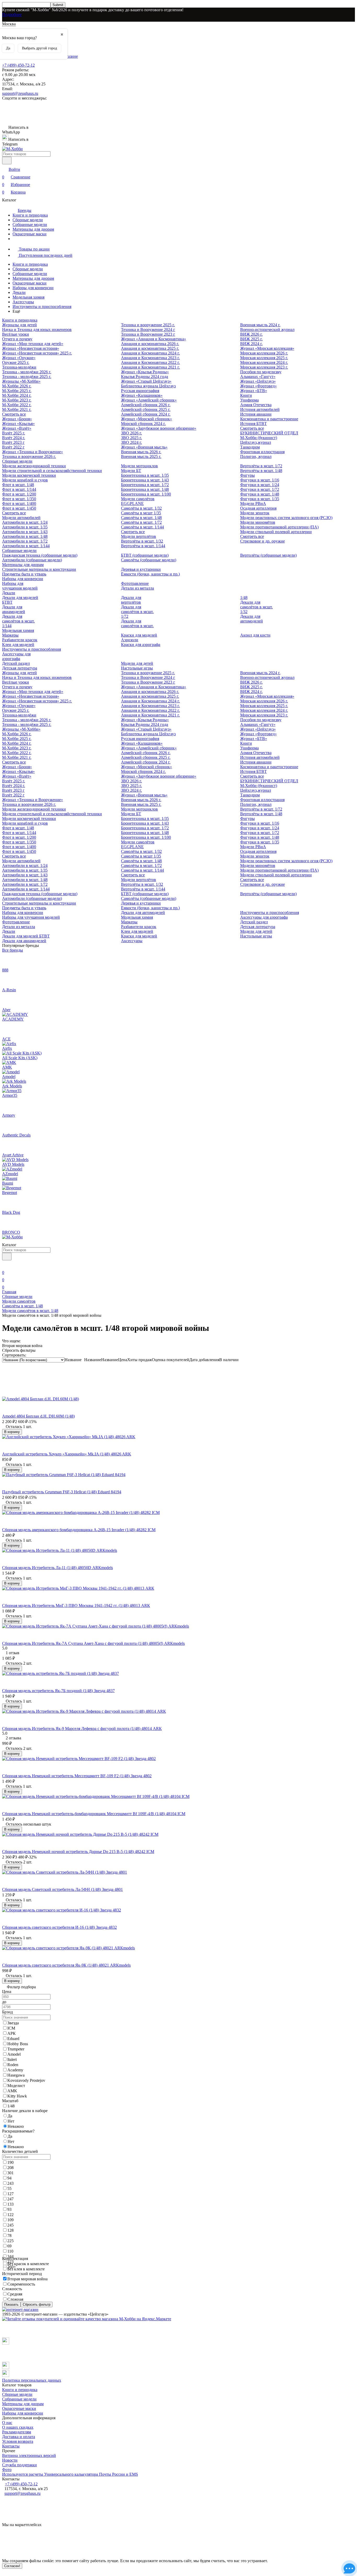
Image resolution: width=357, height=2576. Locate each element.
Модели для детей (137, 663)
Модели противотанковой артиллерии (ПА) (279, 527)
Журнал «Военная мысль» (144, 447)
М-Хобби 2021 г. (17, 409)
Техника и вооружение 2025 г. (148, 325)
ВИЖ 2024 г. (251, 344)
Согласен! (12, 2566)
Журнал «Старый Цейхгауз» (146, 381)
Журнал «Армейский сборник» (149, 400)
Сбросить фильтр (37, 2304)
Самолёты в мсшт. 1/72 (141, 522)
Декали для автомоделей (252, 619)
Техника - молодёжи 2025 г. (27, 377)
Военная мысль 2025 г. (141, 456)
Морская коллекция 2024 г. (264, 362)
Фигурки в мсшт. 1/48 (260, 494)
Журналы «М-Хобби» (21, 381)
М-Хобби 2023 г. (17, 400)
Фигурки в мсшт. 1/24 (260, 485)
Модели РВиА (253, 503)
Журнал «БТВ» (254, 391)
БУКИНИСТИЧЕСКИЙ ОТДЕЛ (269, 433)
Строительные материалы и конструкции (39, 569)
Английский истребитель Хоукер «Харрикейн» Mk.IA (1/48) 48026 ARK (67, 1454)
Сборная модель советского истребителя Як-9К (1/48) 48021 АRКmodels (66, 1965)
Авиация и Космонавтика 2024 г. (150, 353)
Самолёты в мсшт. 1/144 (142, 527)
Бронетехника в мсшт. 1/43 (145, 480)
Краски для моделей (139, 635)
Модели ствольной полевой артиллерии (276, 532)
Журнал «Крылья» (18, 424)
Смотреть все (14, 414)
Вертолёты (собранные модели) (268, 555)
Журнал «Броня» (17, 419)
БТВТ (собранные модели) (145, 555)
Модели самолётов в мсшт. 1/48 (30, 1311)
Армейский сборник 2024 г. (146, 414)
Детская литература (20, 668)
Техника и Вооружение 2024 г (148, 330)
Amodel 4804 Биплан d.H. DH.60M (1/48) (38, 1416)
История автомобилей (260, 409)
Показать (11, 2304)
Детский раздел (16, 663)
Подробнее (12, 14)
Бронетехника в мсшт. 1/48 (145, 489)
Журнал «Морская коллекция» (267, 348)
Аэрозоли (130, 640)
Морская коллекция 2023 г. (264, 367)
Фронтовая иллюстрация (262, 452)
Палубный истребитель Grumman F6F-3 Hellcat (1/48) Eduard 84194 (62, 1492)
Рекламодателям (17, 2432)
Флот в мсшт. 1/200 (19, 494)
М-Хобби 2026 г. (17, 386)
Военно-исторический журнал (267, 330)
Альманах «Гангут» (258, 377)
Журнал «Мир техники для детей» (33, 344)
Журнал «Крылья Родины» (145, 372)
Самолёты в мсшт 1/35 (141, 513)
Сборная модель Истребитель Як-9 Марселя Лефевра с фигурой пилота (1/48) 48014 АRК (82, 1729)
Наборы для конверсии (33, 288)
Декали (19, 292)
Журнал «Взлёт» (17, 428)
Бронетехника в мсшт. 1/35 (145, 475)
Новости (10, 2460)
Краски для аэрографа (141, 645)
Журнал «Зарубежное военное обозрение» (159, 428)
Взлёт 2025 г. (14, 433)
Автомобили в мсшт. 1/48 (25, 536)
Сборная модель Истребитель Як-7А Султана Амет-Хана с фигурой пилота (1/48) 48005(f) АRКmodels (93, 1643)
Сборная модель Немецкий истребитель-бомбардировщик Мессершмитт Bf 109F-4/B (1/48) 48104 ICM (94, 1814)
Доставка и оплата (19, 2437)
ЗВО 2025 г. (131, 438)
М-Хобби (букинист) (259, 438)
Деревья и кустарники (141, 569)
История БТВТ (254, 424)
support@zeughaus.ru (20, 93)
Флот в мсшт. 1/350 (19, 499)
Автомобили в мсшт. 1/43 (25, 532)
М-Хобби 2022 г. (17, 405)
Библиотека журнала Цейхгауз (148, 386)
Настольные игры (137, 668)
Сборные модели (28, 220)
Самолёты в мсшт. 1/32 (141, 508)
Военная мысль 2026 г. (141, 452)
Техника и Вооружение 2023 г (148, 334)
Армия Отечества (256, 405)
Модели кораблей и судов (25, 480)
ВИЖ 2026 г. (251, 334)
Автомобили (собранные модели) (32, 560)
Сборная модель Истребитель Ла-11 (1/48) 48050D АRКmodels (57, 1568)
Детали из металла (137, 588)
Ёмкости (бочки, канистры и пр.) (150, 574)
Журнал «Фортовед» (258, 386)
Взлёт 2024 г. (14, 438)
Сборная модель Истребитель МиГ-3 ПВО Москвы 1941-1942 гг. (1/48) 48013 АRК (76, 1605)
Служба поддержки (19, 2465)
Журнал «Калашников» (142, 395)
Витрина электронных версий (29, 2455)
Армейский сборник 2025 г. (146, 409)
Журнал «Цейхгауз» (258, 381)
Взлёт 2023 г (13, 442)
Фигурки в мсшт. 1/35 (260, 499)
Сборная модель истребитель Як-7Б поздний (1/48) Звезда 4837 (58, 1691)
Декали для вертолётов (131, 600)
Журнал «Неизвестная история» (31, 348)
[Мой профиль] (5, 1265)
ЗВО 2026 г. (131, 433)
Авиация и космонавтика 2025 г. (150, 348)
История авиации (256, 414)
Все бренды (13, 950)
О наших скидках (18, 2427)
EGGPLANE (132, 503)
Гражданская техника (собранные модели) (40, 555)
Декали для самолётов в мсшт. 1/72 (137, 612)
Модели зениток (255, 513)
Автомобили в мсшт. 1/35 (25, 527)
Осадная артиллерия (258, 508)
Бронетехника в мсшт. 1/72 (145, 485)
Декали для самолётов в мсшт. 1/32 (257, 607)
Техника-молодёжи (19, 367)
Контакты (11, 2446)
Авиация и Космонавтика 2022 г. (150, 362)
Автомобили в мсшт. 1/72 (25, 541)
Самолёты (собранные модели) (149, 560)
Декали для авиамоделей (14, 609)
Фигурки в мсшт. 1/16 (260, 480)
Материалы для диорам (33, 229)
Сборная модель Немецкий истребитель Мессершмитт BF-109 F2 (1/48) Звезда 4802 (77, 1776)
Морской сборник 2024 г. (143, 424)
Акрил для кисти (255, 635)
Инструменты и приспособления (42, 307)
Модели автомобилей (21, 518)
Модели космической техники (29, 475)
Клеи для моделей (18, 645)
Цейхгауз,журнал (256, 442)
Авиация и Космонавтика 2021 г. (150, 367)
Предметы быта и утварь (24, 574)
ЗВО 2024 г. (131, 442)
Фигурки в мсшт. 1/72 (260, 489)
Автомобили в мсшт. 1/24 (25, 522)
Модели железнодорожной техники (34, 466)
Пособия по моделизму (261, 372)
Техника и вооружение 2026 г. (29, 456)
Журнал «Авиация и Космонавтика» (154, 339)
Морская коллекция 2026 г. (264, 353)
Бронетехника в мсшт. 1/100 (146, 494)
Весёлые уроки (16, 334)
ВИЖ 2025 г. (251, 339)
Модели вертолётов (139, 536)
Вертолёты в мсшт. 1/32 (142, 541)
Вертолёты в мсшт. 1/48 (261, 471)
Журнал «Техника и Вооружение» (33, 452)
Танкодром (250, 447)
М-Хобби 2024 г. (17, 395)
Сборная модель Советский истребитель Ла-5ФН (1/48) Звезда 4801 (62, 1889)
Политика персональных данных (32, 2380)
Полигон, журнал (256, 456)
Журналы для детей (19, 325)
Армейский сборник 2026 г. (146, 405)
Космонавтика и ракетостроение (269, 419)
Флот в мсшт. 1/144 (19, 489)
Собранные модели (30, 225)
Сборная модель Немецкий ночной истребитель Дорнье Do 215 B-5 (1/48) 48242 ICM (78, 1852)
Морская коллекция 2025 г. (264, 358)
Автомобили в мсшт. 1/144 (26, 546)
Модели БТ (131, 471)
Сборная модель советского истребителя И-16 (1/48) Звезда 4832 (59, 1927)
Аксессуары (23, 302)
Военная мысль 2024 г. (260, 325)
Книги (246, 395)
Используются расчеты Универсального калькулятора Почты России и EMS (70, 2474)
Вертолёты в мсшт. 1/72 (261, 466)
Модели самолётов (138, 499)
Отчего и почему (17, 339)
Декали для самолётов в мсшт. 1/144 (18, 621)
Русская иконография (140, 391)
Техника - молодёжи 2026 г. (27, 372)
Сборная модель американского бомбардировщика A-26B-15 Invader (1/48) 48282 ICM (79, 1530)
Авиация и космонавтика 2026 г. (150, 344)
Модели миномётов (258, 522)
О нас (7, 2423)
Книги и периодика (30, 215)
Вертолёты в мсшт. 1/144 (143, 546)
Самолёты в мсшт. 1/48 (141, 518)
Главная (9, 1292)
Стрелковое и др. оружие (263, 541)
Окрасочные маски (30, 234)
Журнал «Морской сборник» (146, 419)
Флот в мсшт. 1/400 (19, 503)
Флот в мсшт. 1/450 (19, 508)
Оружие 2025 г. (16, 362)
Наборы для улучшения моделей (20, 586)
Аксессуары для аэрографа (16, 656)
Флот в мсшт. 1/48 (18, 485)
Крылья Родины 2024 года (145, 377)
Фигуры (247, 475)
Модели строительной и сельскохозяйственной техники (52, 471)
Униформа (249, 400)
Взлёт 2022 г (13, 447)
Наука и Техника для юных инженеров (37, 330)
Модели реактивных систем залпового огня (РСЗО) (286, 518)
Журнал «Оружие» (19, 358)
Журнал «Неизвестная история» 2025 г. (37, 353)
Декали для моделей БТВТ (26, 936)
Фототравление (135, 583)
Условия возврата (18, 2441)
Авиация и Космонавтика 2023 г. (150, 358)
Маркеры (10, 635)
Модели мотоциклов (139, 466)
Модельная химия (28, 297)
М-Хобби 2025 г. (17, 391)
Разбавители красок (20, 640)
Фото (7, 2470)
